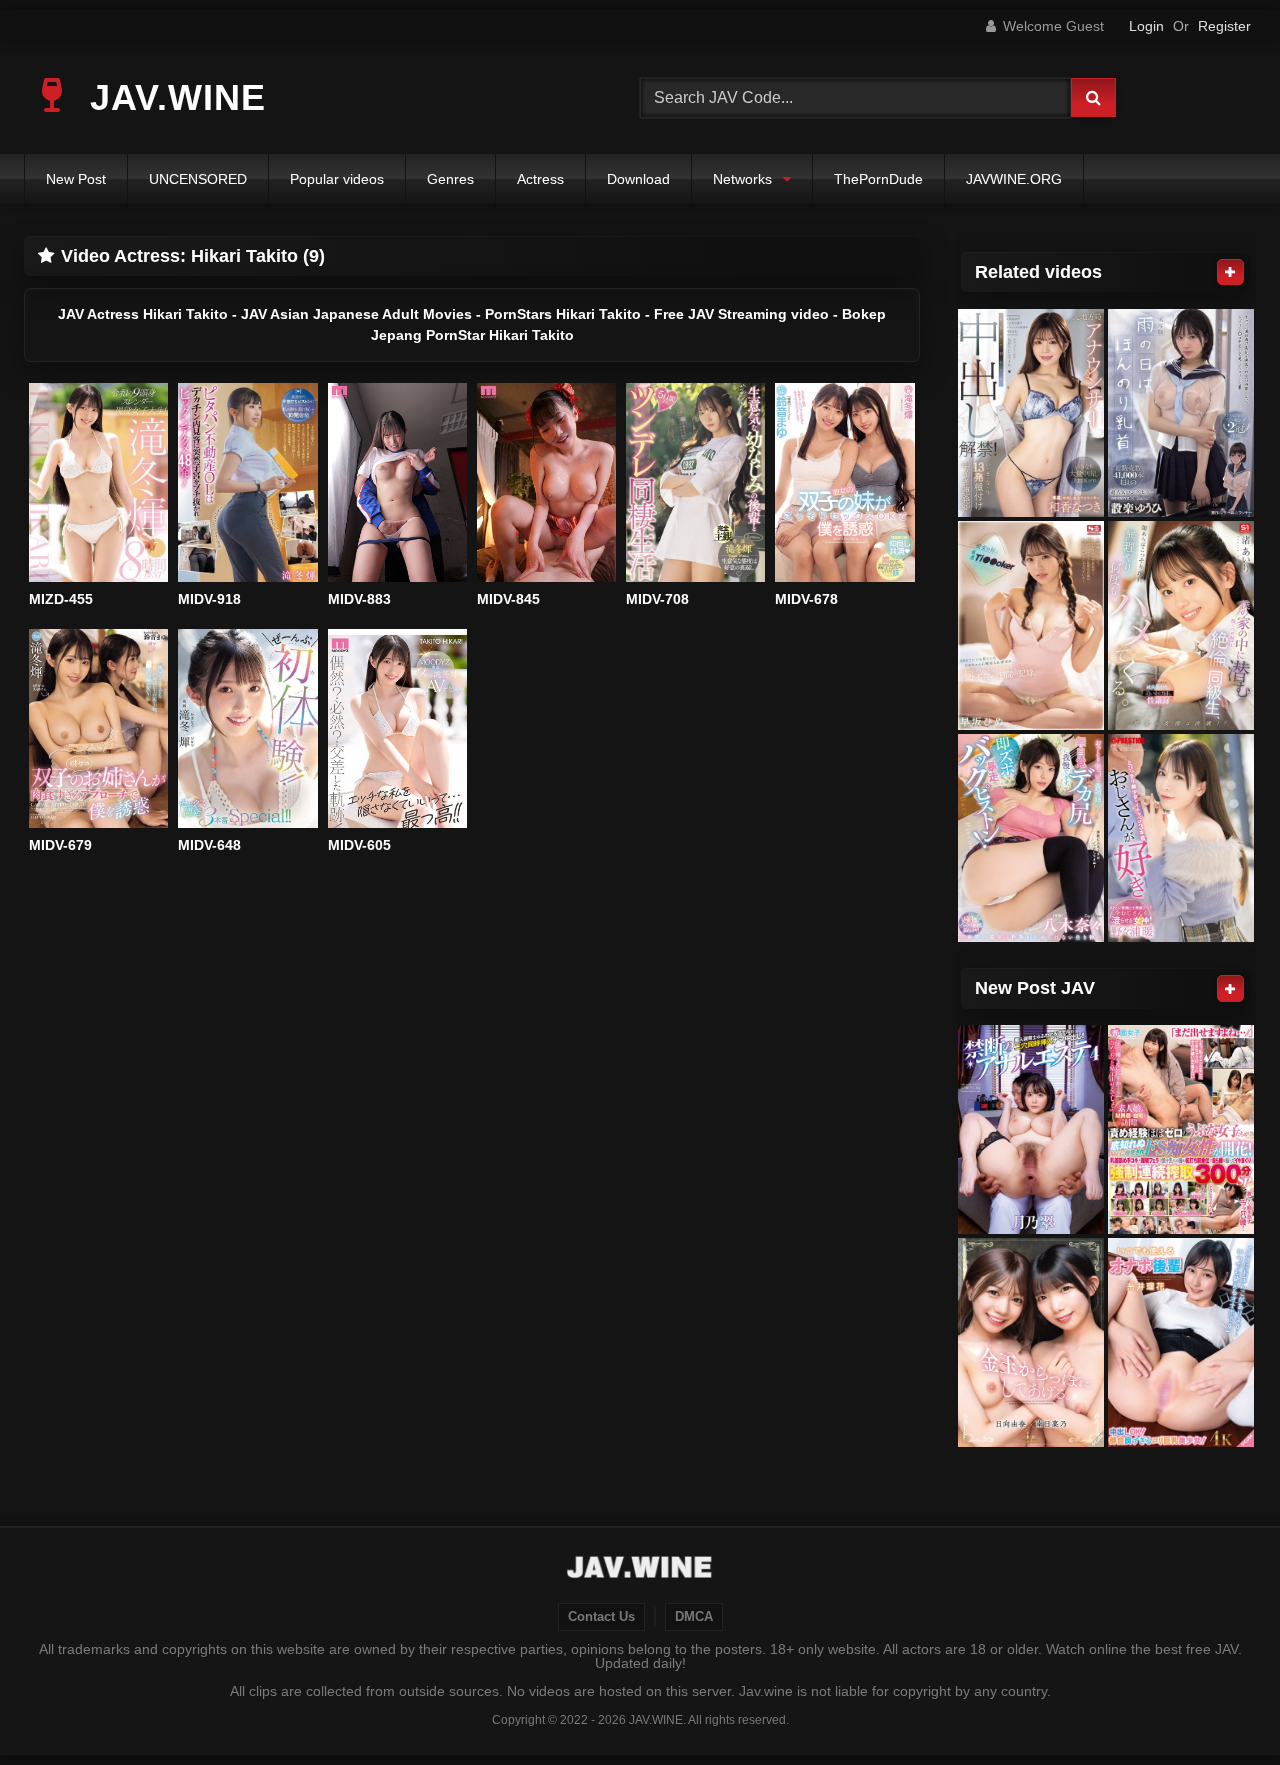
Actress (540, 179)
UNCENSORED (198, 179)
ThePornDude (878, 179)
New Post (76, 179)
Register (1224, 26)
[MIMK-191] (1181, 413)
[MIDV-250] (1031, 838)
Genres (450, 179)
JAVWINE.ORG (1014, 179)
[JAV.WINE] (640, 1570)
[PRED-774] (1031, 413)
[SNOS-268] (1181, 625)
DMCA (694, 1617)
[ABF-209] (1181, 838)
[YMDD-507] (1031, 1129)
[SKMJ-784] (1181, 1129)
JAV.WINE (172, 97)
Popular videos (337, 179)
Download (638, 179)
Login (1146, 26)
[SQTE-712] (1181, 1342)
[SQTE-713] (1031, 1342)
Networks (742, 179)
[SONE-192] (1031, 625)
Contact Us (601, 1617)
